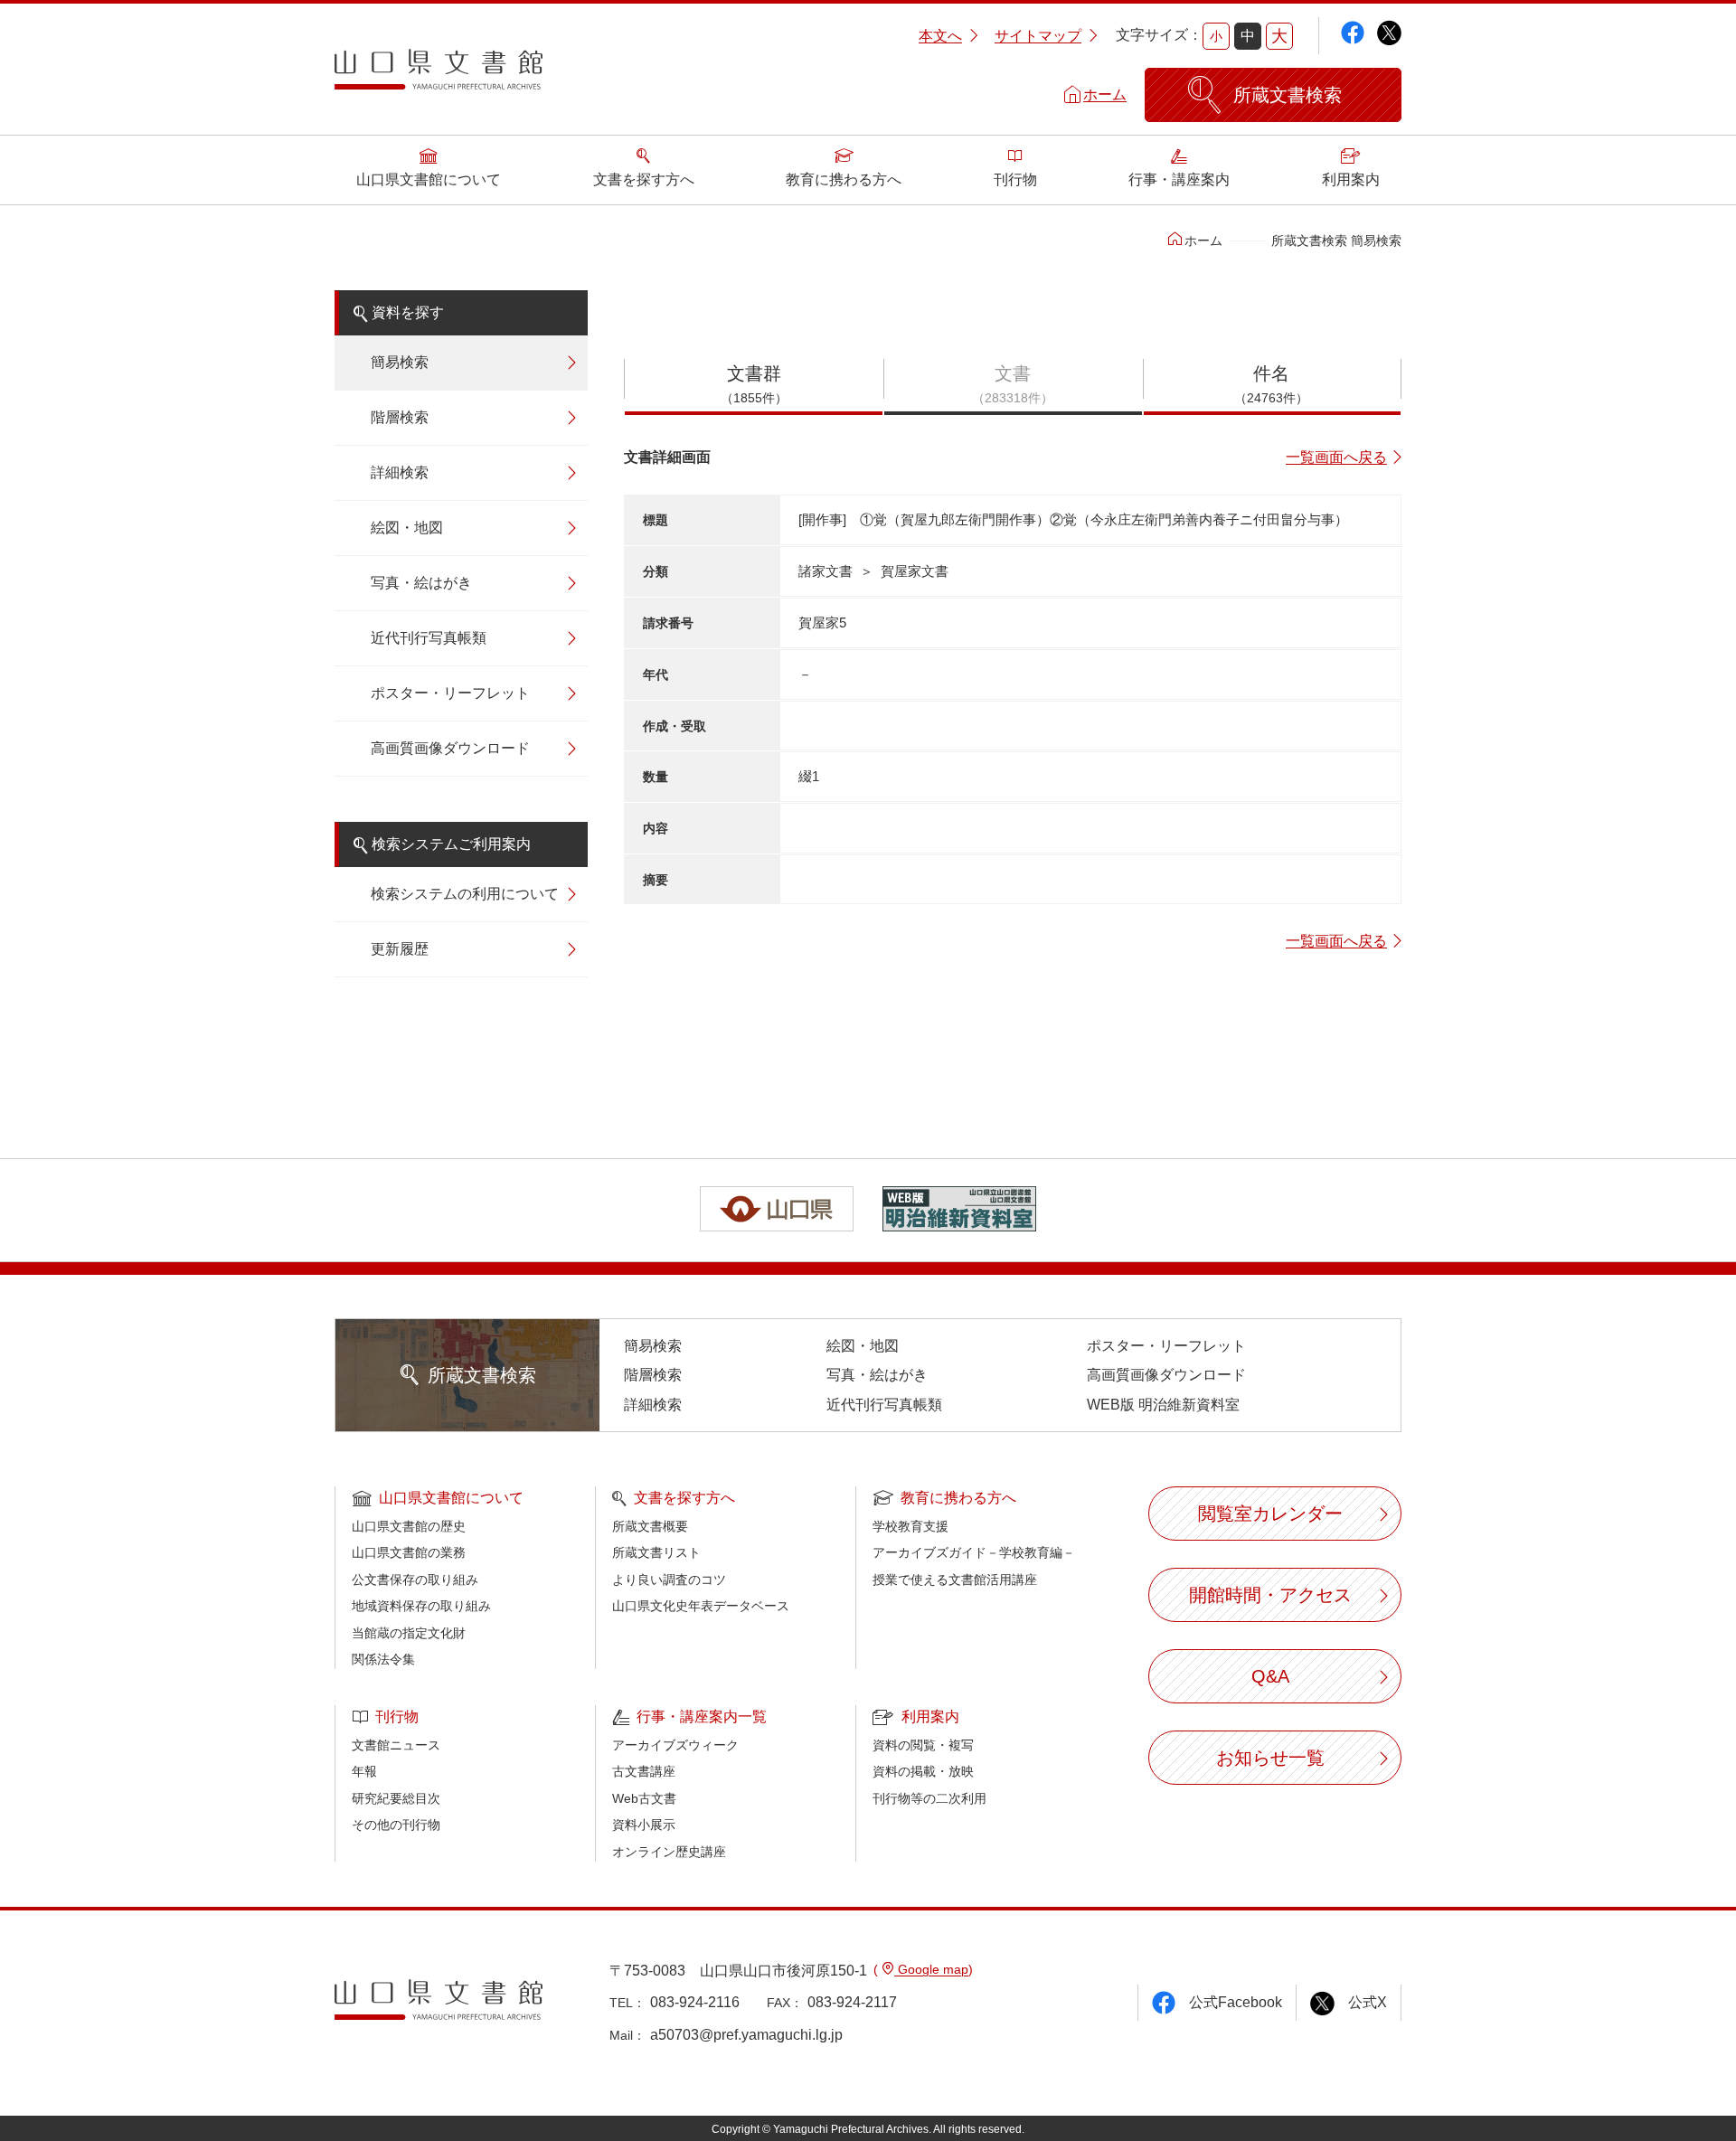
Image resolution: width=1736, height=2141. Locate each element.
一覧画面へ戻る (1336, 457)
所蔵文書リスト (656, 1552)
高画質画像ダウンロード (450, 748)
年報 (364, 1771)
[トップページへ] (439, 76)
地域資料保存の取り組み (421, 1606)
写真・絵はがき (421, 583)
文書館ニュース (396, 1745)
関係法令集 (383, 1659)
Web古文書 (644, 1798)
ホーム (1105, 94)
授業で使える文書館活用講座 (955, 1580)
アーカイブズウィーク (675, 1745)
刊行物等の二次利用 (929, 1798)
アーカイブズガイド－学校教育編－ (974, 1552)
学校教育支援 (910, 1526)
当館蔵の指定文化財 (409, 1633)
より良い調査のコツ (669, 1580)
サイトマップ (1038, 36)
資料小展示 (644, 1825)
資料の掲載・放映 (923, 1771)
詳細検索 (400, 472)
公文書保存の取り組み (415, 1580)
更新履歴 (400, 949)
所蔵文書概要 (650, 1526)
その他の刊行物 (396, 1825)
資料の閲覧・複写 (923, 1745)
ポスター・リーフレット (450, 693)
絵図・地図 (407, 528)
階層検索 (400, 417)
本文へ (940, 36)
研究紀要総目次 (396, 1798)
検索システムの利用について (465, 894)
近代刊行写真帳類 (429, 638)
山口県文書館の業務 (409, 1552)
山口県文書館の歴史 (409, 1526)
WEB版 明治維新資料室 (1163, 1405)
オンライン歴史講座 (669, 1852)
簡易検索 (400, 362)
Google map (931, 1969)
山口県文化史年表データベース (701, 1606)
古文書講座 (644, 1771)
